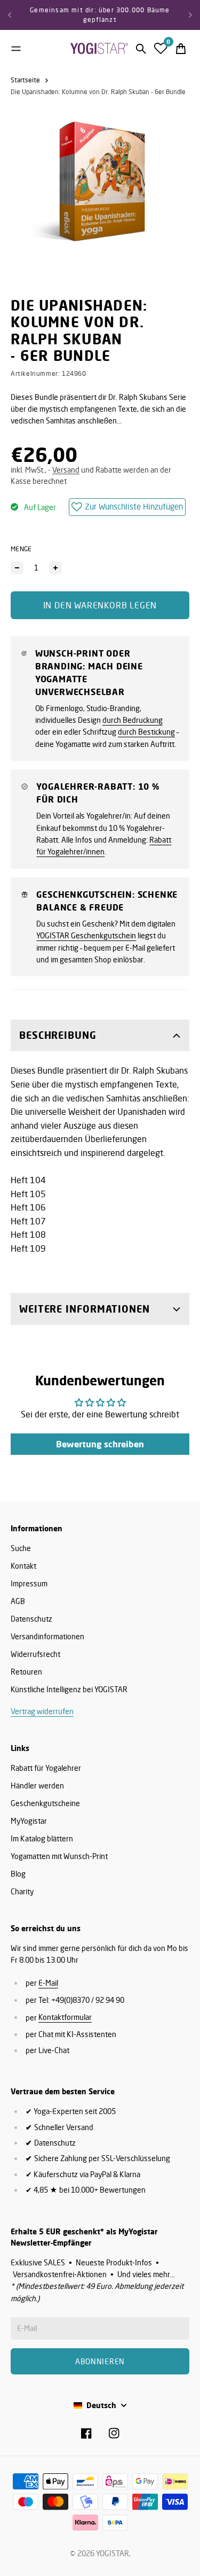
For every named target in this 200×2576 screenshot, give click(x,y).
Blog (18, 1874)
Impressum (29, 1583)
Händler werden (37, 1786)
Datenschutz (31, 1619)
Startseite (25, 80)
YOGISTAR (113, 2553)
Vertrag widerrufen (42, 1711)
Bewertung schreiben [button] (100, 1444)
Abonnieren (100, 2361)
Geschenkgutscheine (45, 1803)
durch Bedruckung (133, 720)
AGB (18, 1601)
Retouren (26, 1672)
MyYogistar (29, 1821)
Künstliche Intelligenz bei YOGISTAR (69, 1689)
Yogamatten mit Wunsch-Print (59, 1856)
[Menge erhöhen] (55, 568)
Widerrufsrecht (35, 1654)
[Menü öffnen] (16, 49)
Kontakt (23, 1566)
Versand (66, 470)
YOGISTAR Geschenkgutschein (86, 935)
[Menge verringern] (17, 568)
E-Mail (48, 1983)
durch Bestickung (146, 732)
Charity (22, 1891)
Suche (21, 1548)
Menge (21, 549)
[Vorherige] (10, 15)
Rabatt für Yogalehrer (46, 1768)
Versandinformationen (47, 1636)
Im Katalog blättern (42, 1838)
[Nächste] (190, 15)
